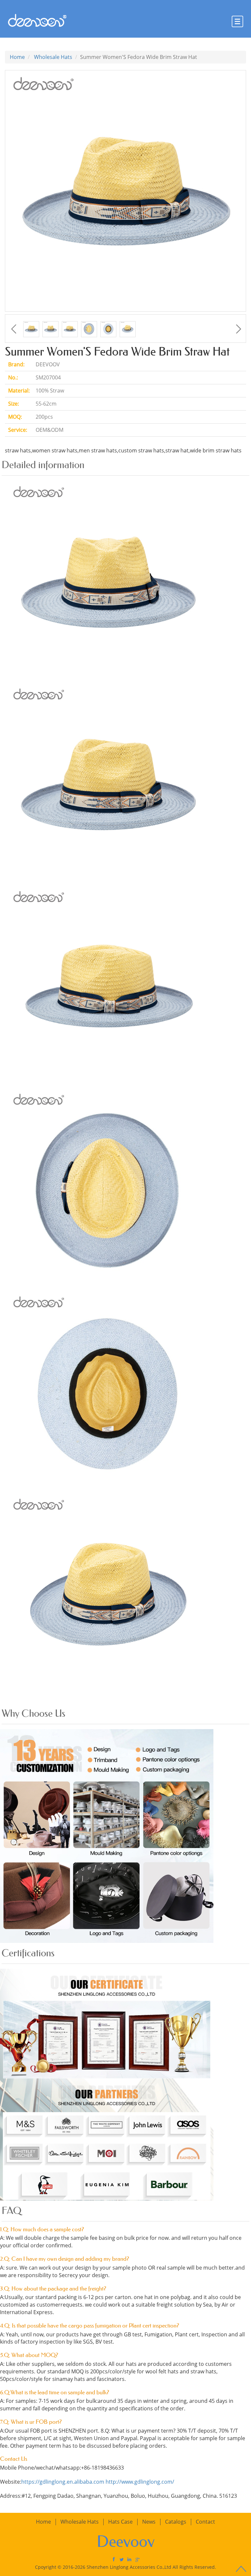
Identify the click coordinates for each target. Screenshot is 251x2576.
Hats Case (120, 2522)
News (149, 2522)
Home (17, 57)
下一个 (239, 329)
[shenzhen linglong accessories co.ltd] (129, 2559)
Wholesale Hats (53, 57)
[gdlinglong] (114, 2559)
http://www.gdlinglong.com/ (140, 2482)
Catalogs (176, 2522)
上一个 (14, 329)
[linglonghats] (122, 2559)
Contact (205, 2522)
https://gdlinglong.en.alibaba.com (63, 2482)
